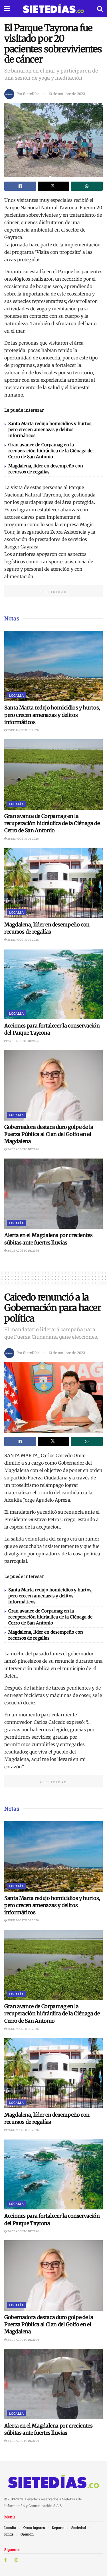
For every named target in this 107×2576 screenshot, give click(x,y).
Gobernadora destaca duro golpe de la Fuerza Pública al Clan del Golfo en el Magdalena (49, 1134)
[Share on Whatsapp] (87, 186)
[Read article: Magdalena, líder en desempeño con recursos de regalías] (53, 883)
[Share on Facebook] (20, 186)
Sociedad (79, 2527)
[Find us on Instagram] (16, 2560)
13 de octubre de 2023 (67, 94)
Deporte (58, 2527)
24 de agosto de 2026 (23, 1041)
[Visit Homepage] (53, 9)
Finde (9, 2534)
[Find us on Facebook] (5, 2560)
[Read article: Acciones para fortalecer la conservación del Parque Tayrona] (53, 984)
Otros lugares (34, 2527)
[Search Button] (100, 9)
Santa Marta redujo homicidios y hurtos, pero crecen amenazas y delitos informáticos (50, 430)
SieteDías (31, 94)
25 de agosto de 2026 (23, 730)
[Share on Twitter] (54, 186)
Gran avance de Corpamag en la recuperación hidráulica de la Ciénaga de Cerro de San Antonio (50, 451)
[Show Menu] (7, 9)
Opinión (27, 2534)
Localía (16, 695)
